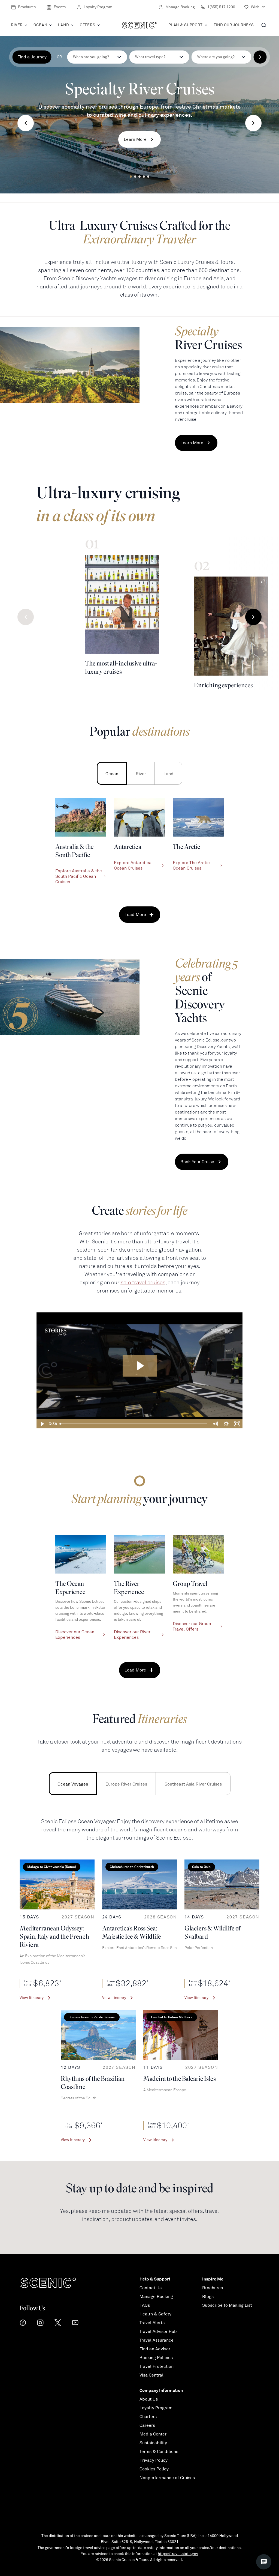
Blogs (208, 2297)
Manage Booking (180, 7)
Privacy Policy (154, 2460)
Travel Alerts (152, 2323)
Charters (148, 2417)
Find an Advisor (155, 2349)
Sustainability (153, 2443)
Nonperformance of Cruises (167, 2478)
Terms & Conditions (159, 2452)
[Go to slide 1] (131, 177)
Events (60, 7)
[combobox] (159, 57)
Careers (147, 2425)
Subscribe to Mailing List (227, 2305)
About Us (149, 2399)
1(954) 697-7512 (221, 7)
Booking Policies (156, 2358)
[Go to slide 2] (135, 177)
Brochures (27, 7)
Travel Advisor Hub (158, 2332)
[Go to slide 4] (144, 177)
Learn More (135, 139)
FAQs (145, 2305)
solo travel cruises (143, 1283)
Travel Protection (157, 2366)
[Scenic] (140, 25)
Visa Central (151, 2375)
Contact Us (151, 2288)
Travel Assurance (157, 2340)
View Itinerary (32, 1998)
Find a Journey (32, 57)
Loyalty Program (98, 7)
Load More (135, 915)
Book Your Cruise (197, 1162)
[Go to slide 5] (148, 177)
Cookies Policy (154, 2469)
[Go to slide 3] (139, 177)
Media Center (153, 2434)
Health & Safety (155, 2314)
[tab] (112, 773)
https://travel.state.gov (178, 2554)
